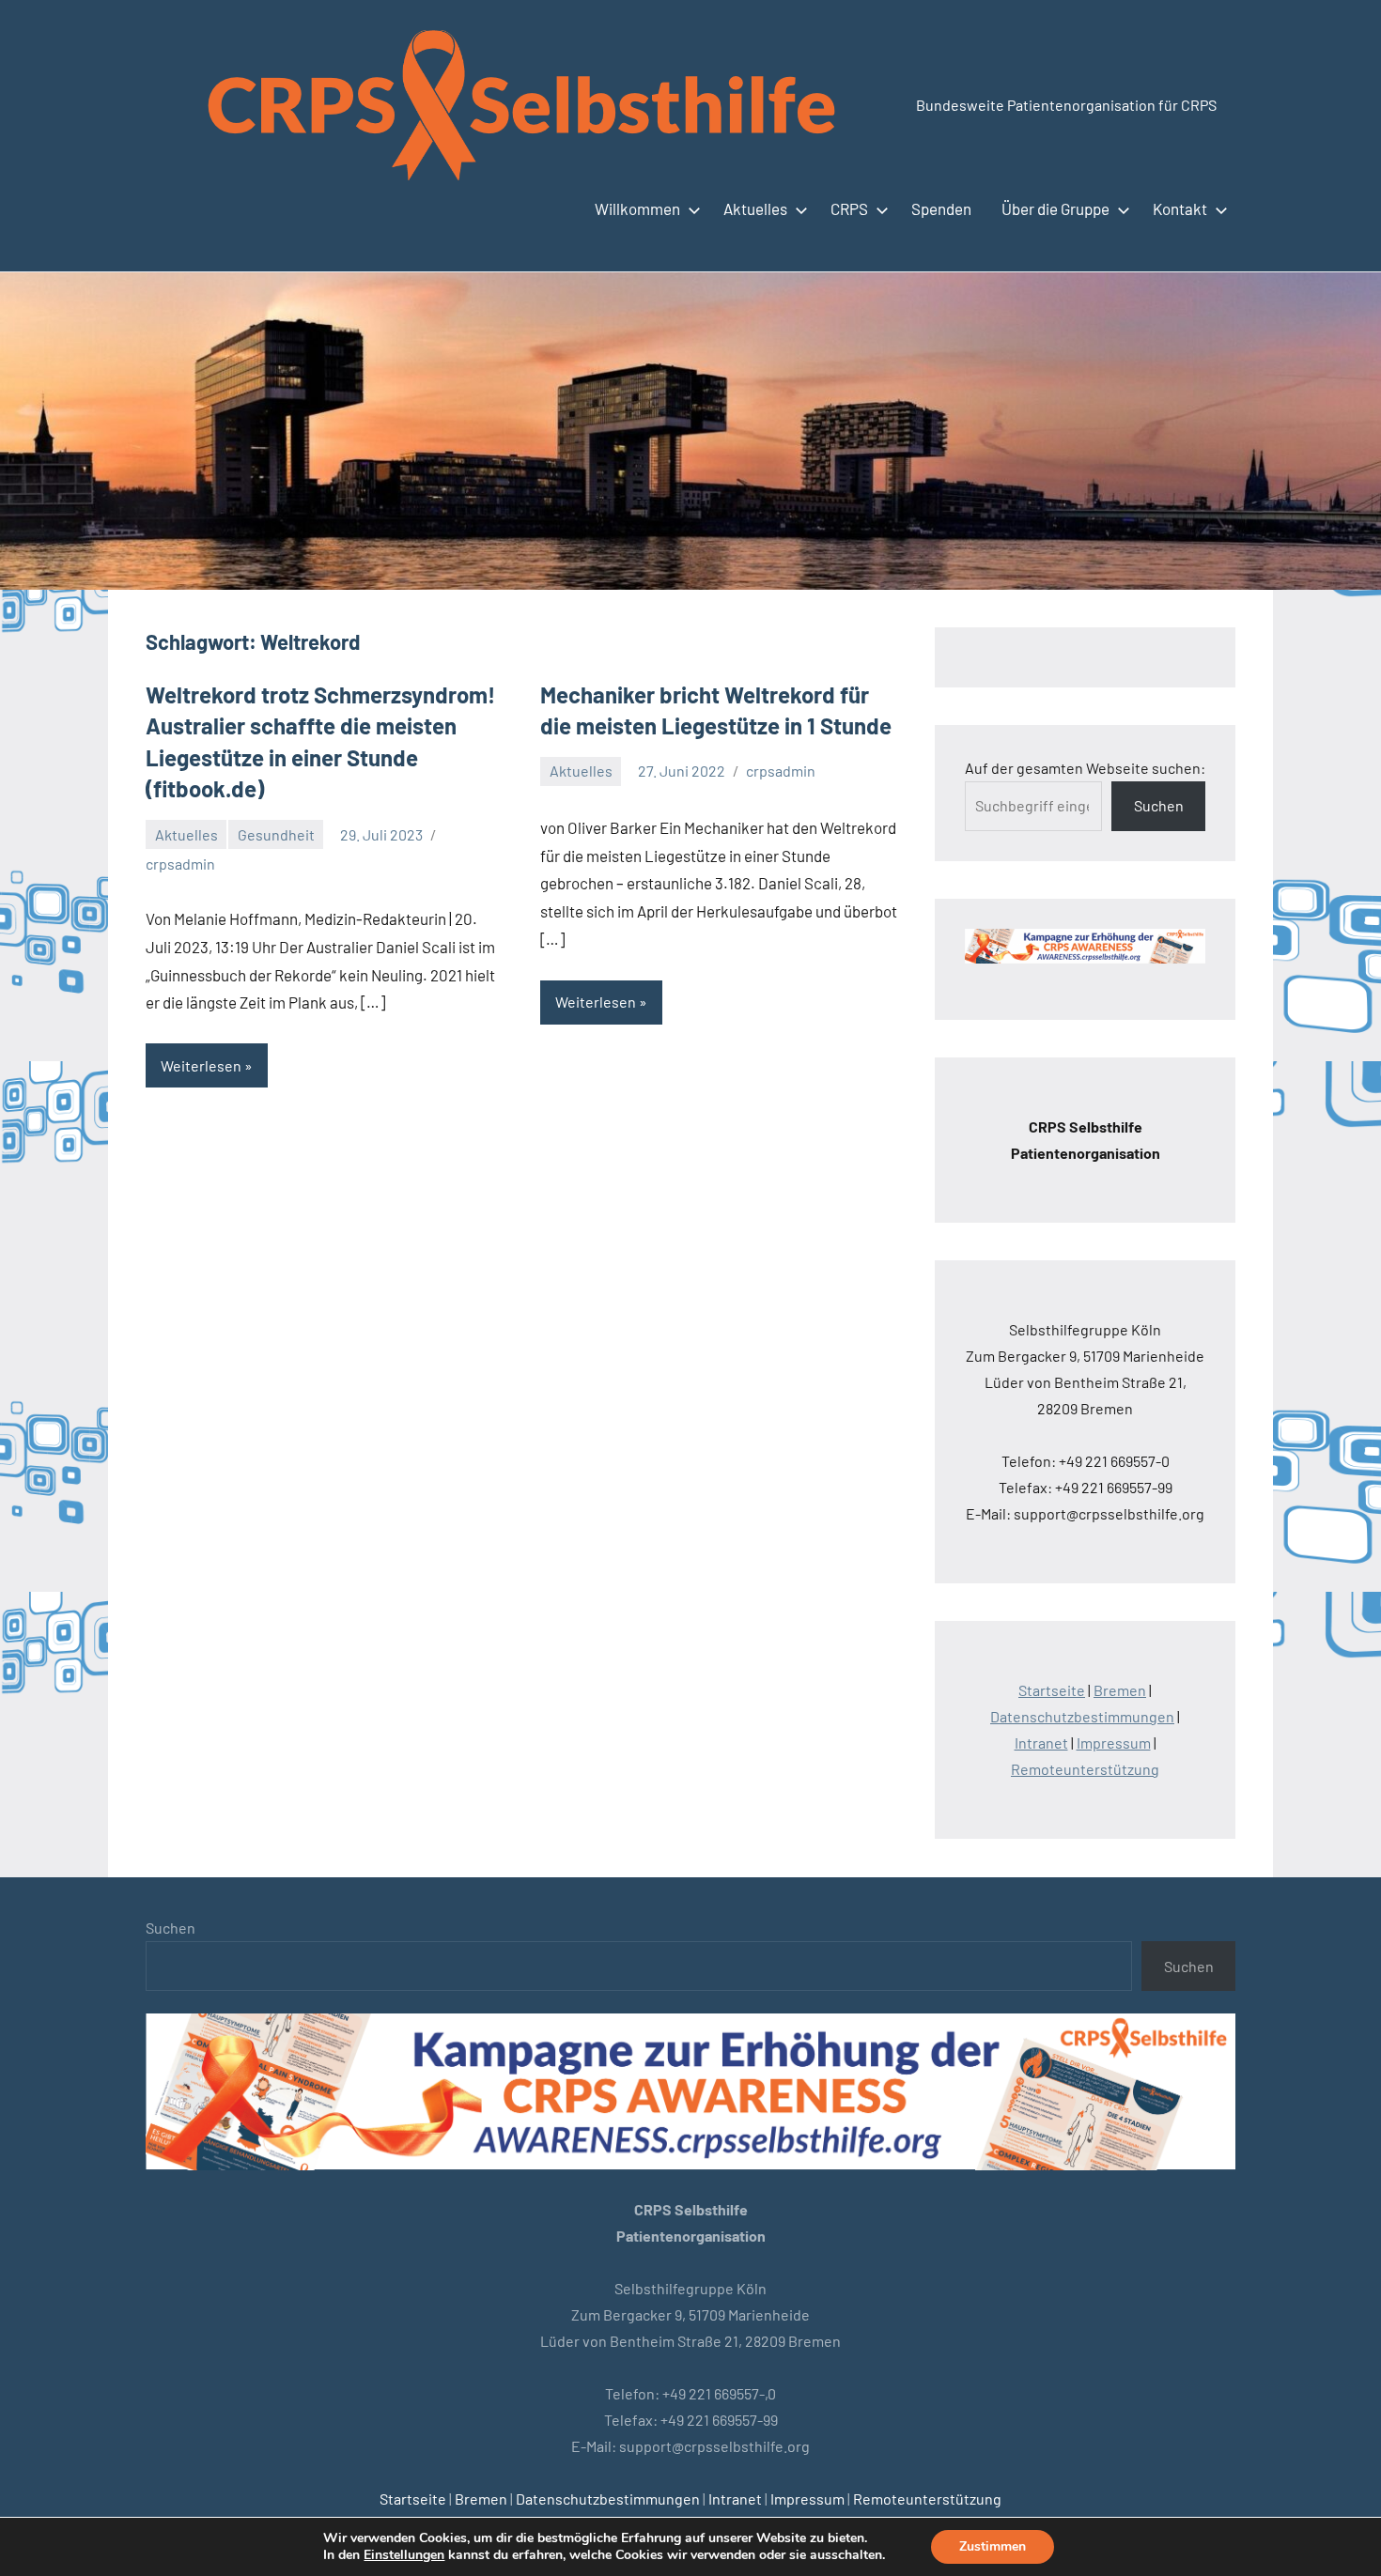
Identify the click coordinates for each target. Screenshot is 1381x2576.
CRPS (849, 208)
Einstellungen (404, 2555)
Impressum (1114, 1743)
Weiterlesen (201, 1065)
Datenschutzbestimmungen (1082, 1716)
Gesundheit (276, 834)
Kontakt (1180, 208)
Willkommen (637, 208)
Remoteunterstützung (1085, 1769)
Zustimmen (993, 2546)
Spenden (941, 208)
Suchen (1159, 805)
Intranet (1041, 1743)
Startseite (1052, 1690)
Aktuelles (755, 208)
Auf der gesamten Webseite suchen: (1085, 768)
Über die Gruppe (1055, 208)
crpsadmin (180, 864)
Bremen (1120, 1690)
